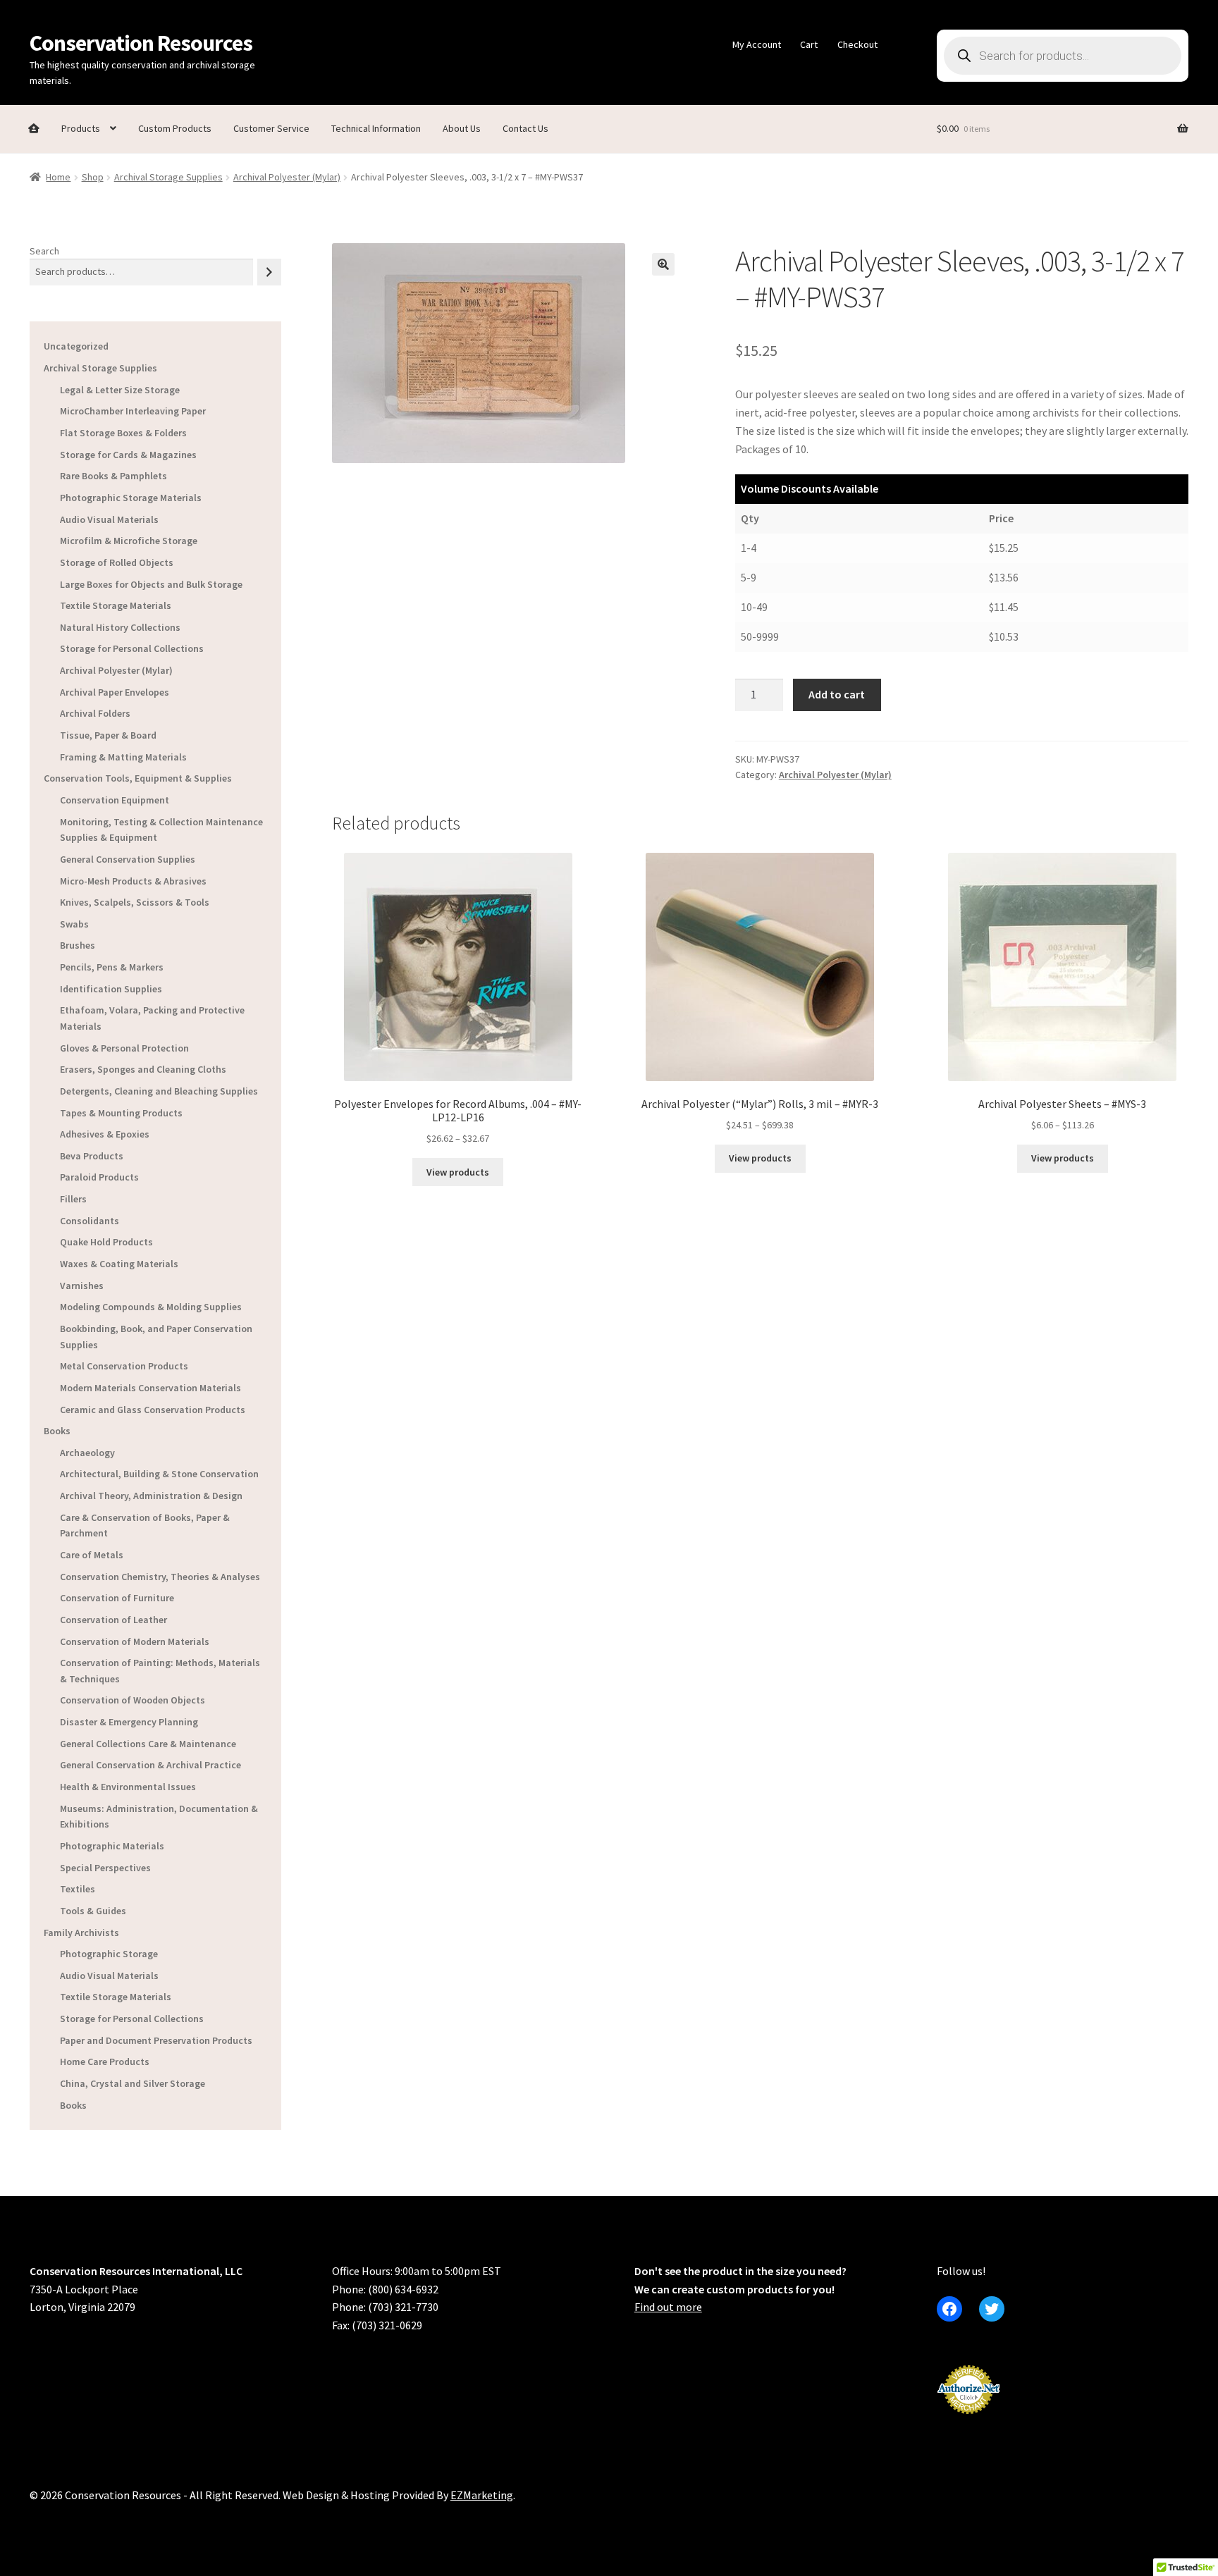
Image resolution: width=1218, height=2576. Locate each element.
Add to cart (837, 694)
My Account (757, 44)
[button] (663, 264)
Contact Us (525, 128)
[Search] (269, 272)
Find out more (668, 2307)
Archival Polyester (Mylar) (287, 177)
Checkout (857, 44)
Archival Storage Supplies (168, 177)
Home (58, 177)
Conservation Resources (141, 43)
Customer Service (271, 128)
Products (81, 128)
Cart (809, 44)
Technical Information (376, 128)
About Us (462, 128)
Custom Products (175, 128)
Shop (93, 177)
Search (44, 251)
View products (458, 1172)
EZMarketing (482, 2495)
